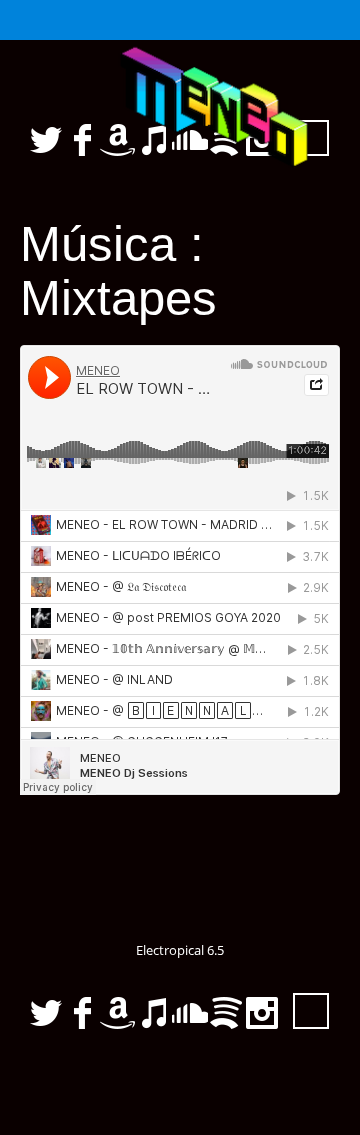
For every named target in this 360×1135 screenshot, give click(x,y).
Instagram (262, 1013)
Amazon (118, 1013)
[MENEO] (180, 113)
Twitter (46, 1013)
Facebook (82, 1013)
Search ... (311, 1011)
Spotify (226, 1013)
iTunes (154, 1013)
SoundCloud (190, 1013)
